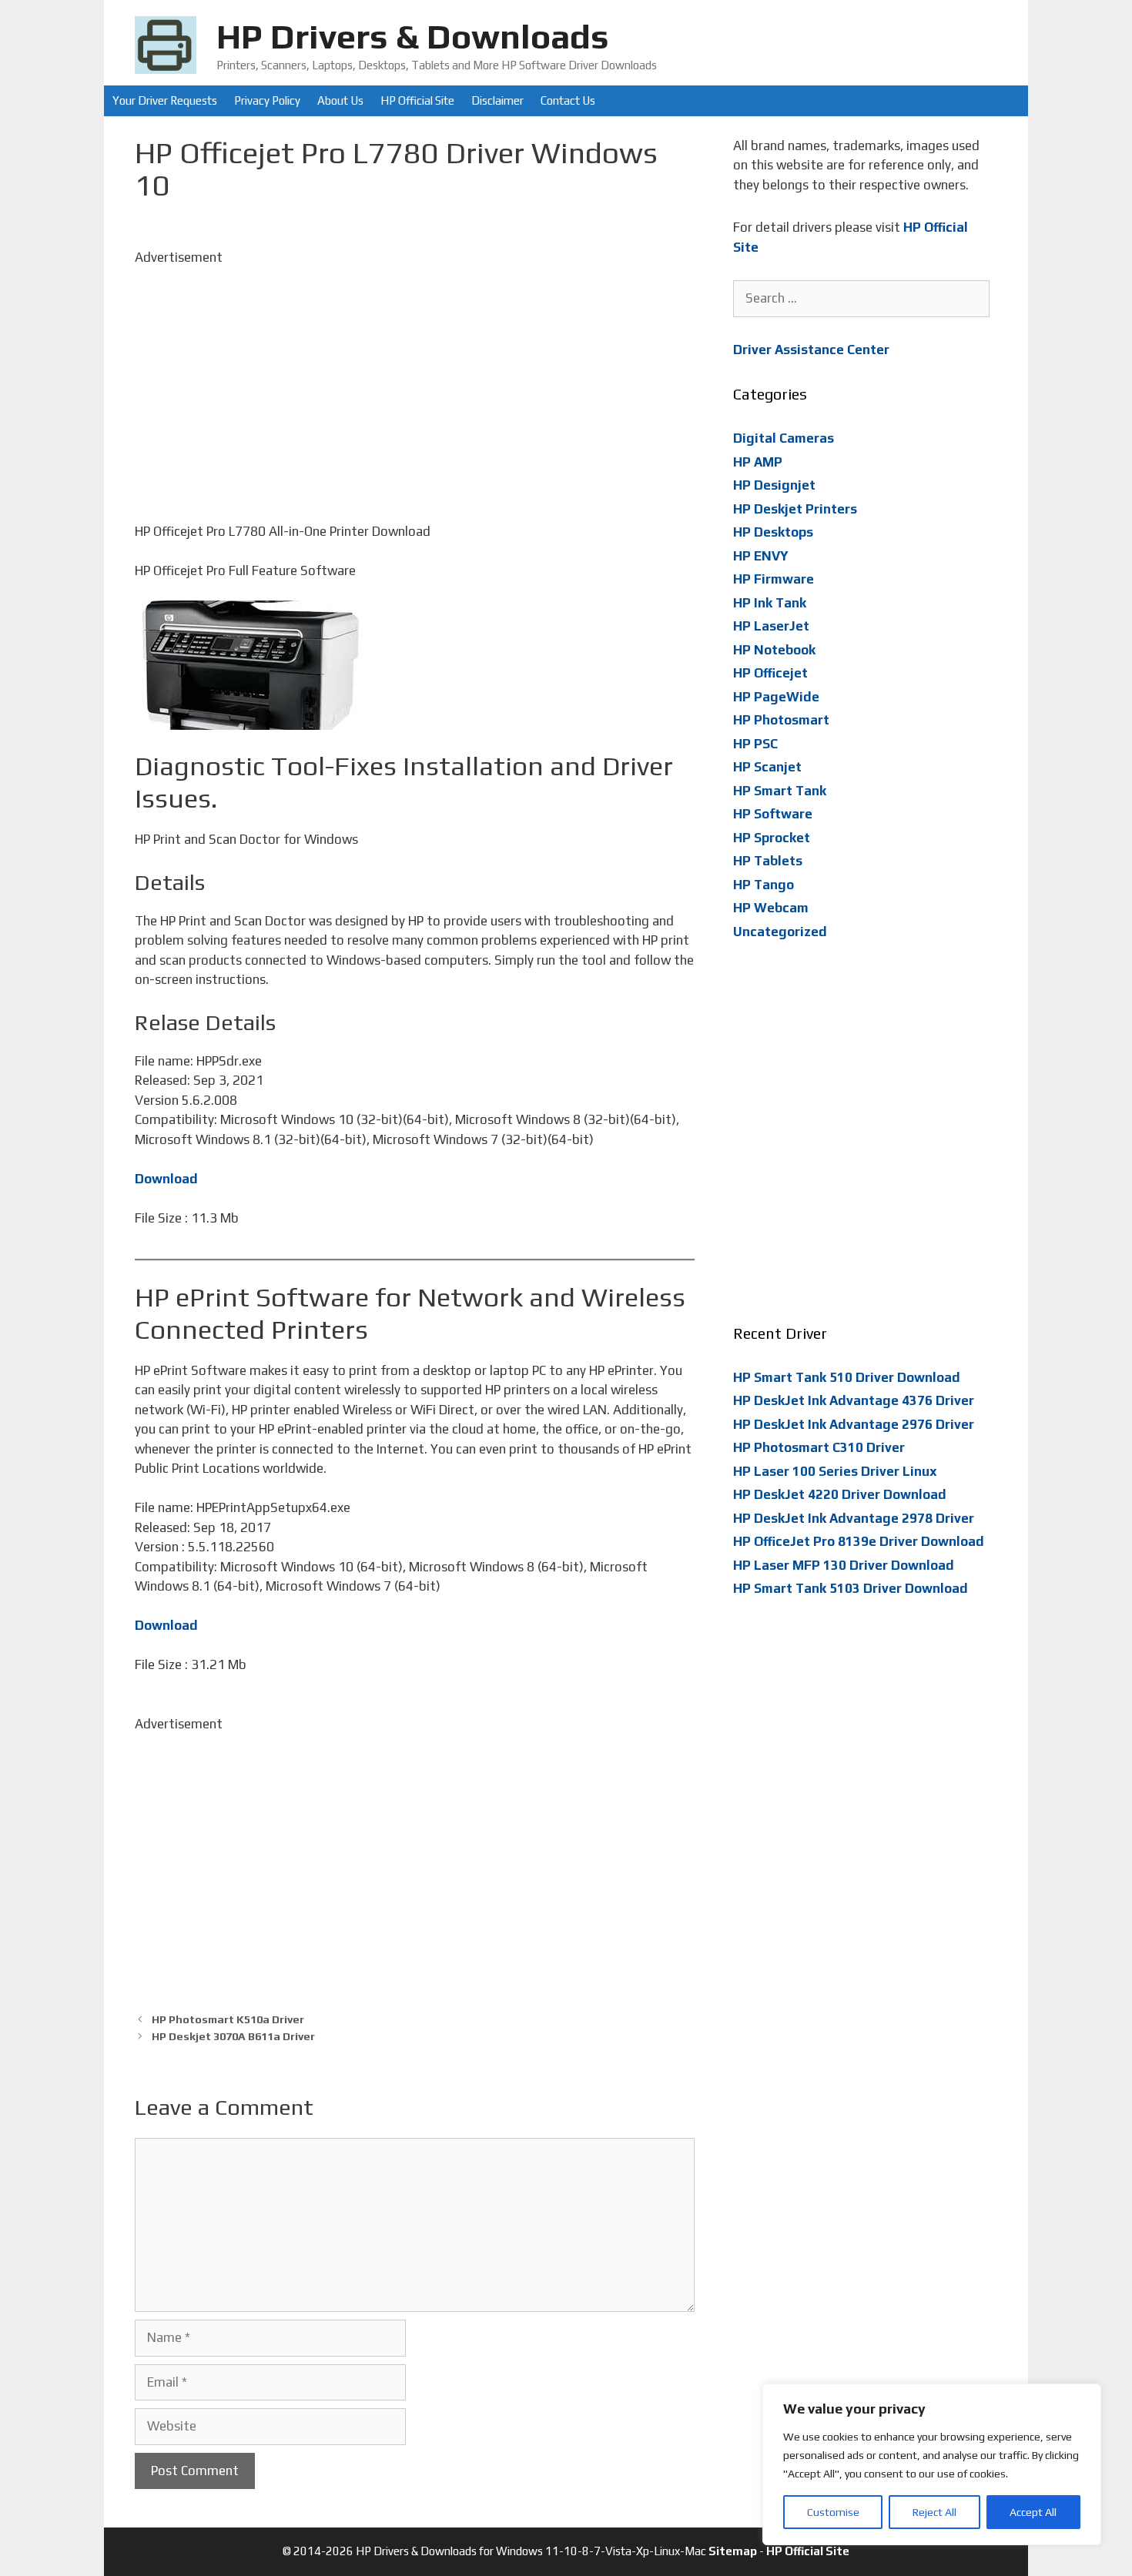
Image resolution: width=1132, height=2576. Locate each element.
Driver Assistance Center (811, 350)
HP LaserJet (771, 626)
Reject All (934, 2512)
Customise (833, 2512)
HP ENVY (761, 556)
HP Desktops (773, 532)
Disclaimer (497, 100)
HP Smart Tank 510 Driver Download (847, 1377)
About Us (340, 100)
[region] (932, 2464)
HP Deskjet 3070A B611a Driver (233, 2036)
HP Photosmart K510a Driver (228, 2019)
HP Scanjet (767, 767)
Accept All (1033, 2512)
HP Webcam (771, 908)
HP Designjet (774, 485)
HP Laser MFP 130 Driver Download (844, 1565)
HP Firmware (774, 579)
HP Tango (764, 885)
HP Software (773, 814)
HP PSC (755, 744)
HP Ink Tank (770, 603)
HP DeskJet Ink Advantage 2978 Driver (854, 1518)
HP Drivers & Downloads (413, 36)
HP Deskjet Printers (795, 509)
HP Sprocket (772, 838)
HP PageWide (776, 697)
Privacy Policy (267, 100)
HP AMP (758, 462)
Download (166, 1179)
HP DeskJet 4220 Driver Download (840, 1494)
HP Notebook (774, 650)
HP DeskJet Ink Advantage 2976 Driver (854, 1424)
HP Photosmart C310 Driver (819, 1447)
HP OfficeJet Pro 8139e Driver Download (859, 1541)
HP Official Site (417, 100)
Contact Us (568, 100)
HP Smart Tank (780, 791)
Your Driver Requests (165, 100)
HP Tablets (768, 861)
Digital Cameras (784, 438)
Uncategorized (780, 932)
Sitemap (733, 2551)
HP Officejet (770, 673)
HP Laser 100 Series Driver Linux (835, 1471)
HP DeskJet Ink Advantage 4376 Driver (854, 1400)
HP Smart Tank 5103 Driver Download (851, 1588)
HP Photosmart (781, 720)
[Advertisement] (415, 375)
